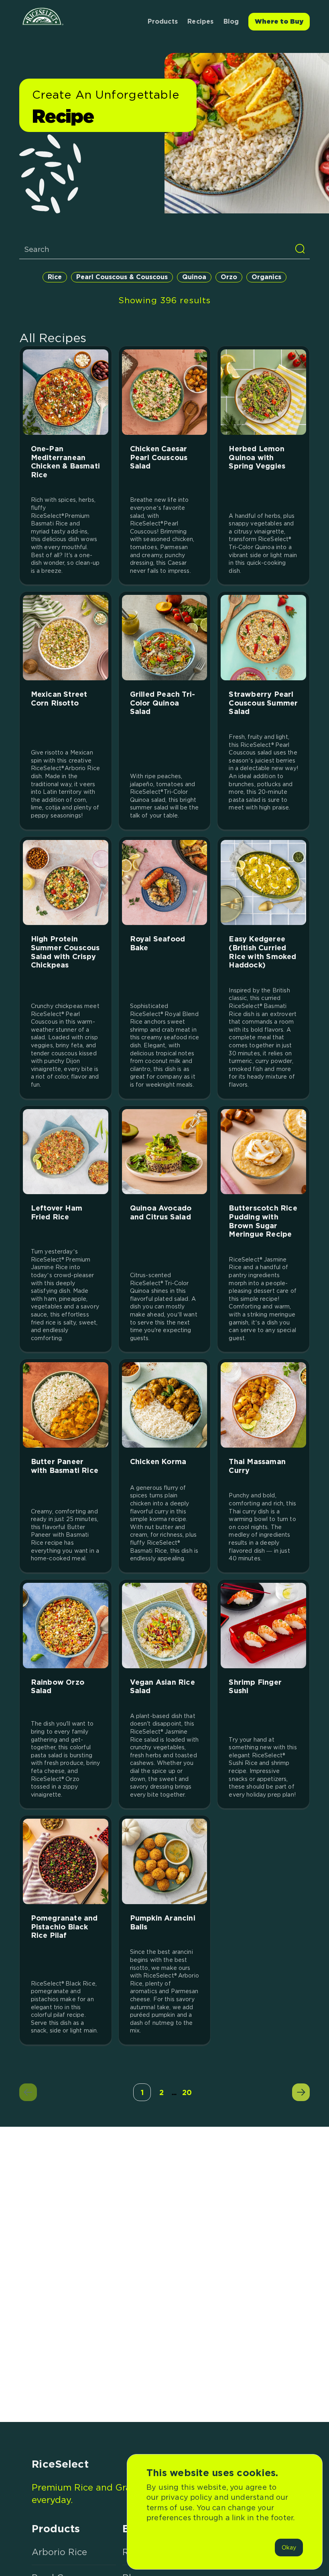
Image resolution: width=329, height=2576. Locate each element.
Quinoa (194, 277)
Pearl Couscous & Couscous (122, 277)
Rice (55, 277)
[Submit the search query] (300, 249)
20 (187, 2092)
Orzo (229, 277)
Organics (266, 277)
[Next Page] (301, 2092)
